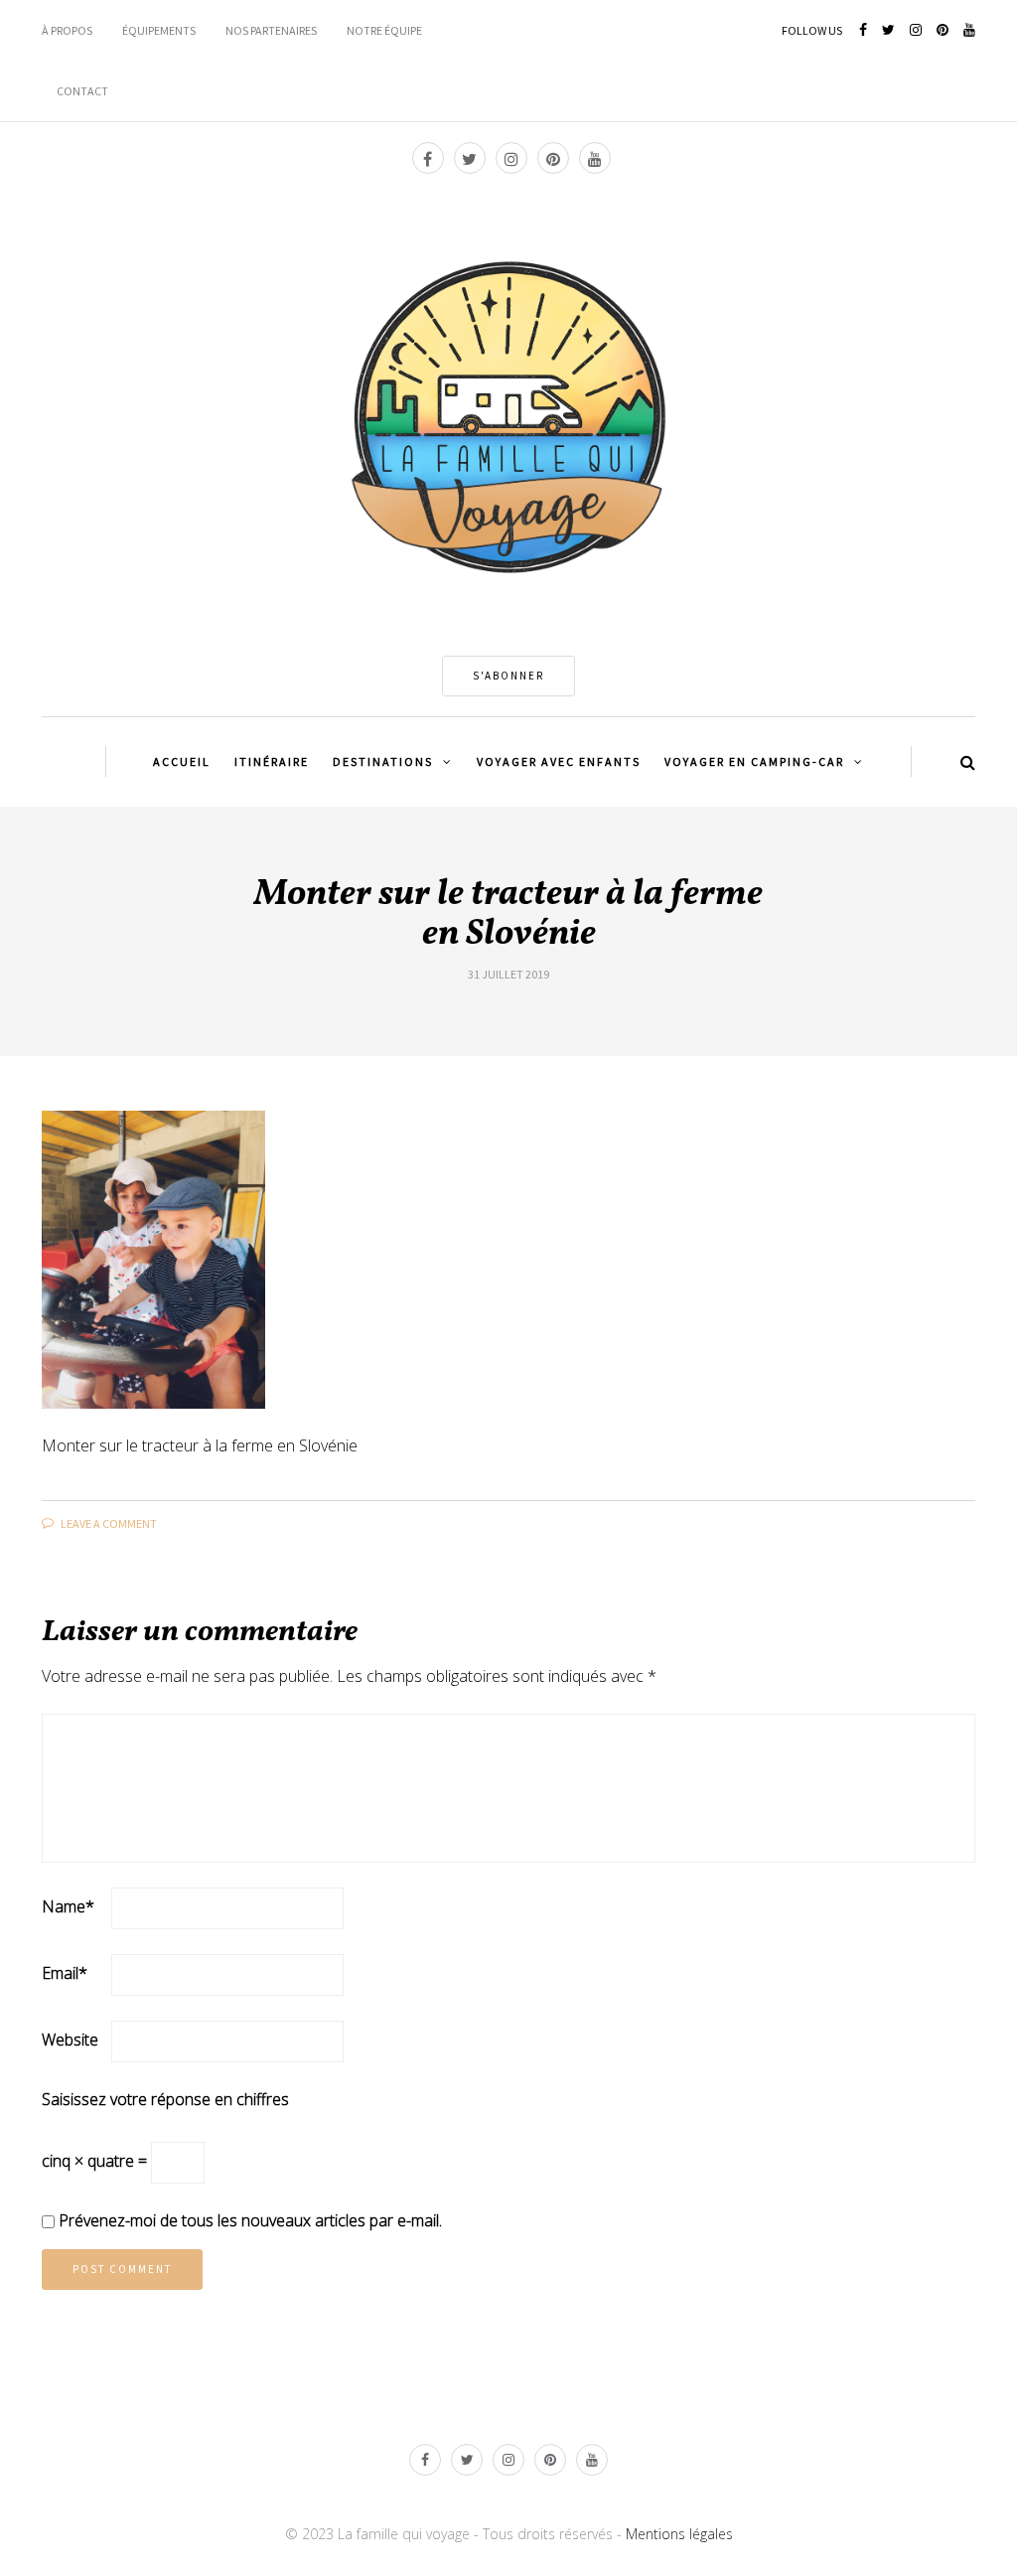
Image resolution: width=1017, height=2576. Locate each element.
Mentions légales (679, 2534)
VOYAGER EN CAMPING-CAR (754, 761)
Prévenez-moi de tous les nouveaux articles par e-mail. (250, 2220)
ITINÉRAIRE (272, 761)
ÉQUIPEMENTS (159, 30)
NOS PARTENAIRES (271, 30)
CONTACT (82, 91)
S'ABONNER (508, 676)
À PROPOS (67, 30)
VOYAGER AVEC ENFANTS (559, 761)
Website (70, 2040)
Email (65, 1973)
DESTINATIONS (383, 761)
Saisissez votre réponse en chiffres (165, 2099)
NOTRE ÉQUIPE (384, 30)
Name (68, 1906)
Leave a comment (108, 1523)
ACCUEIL (182, 761)
